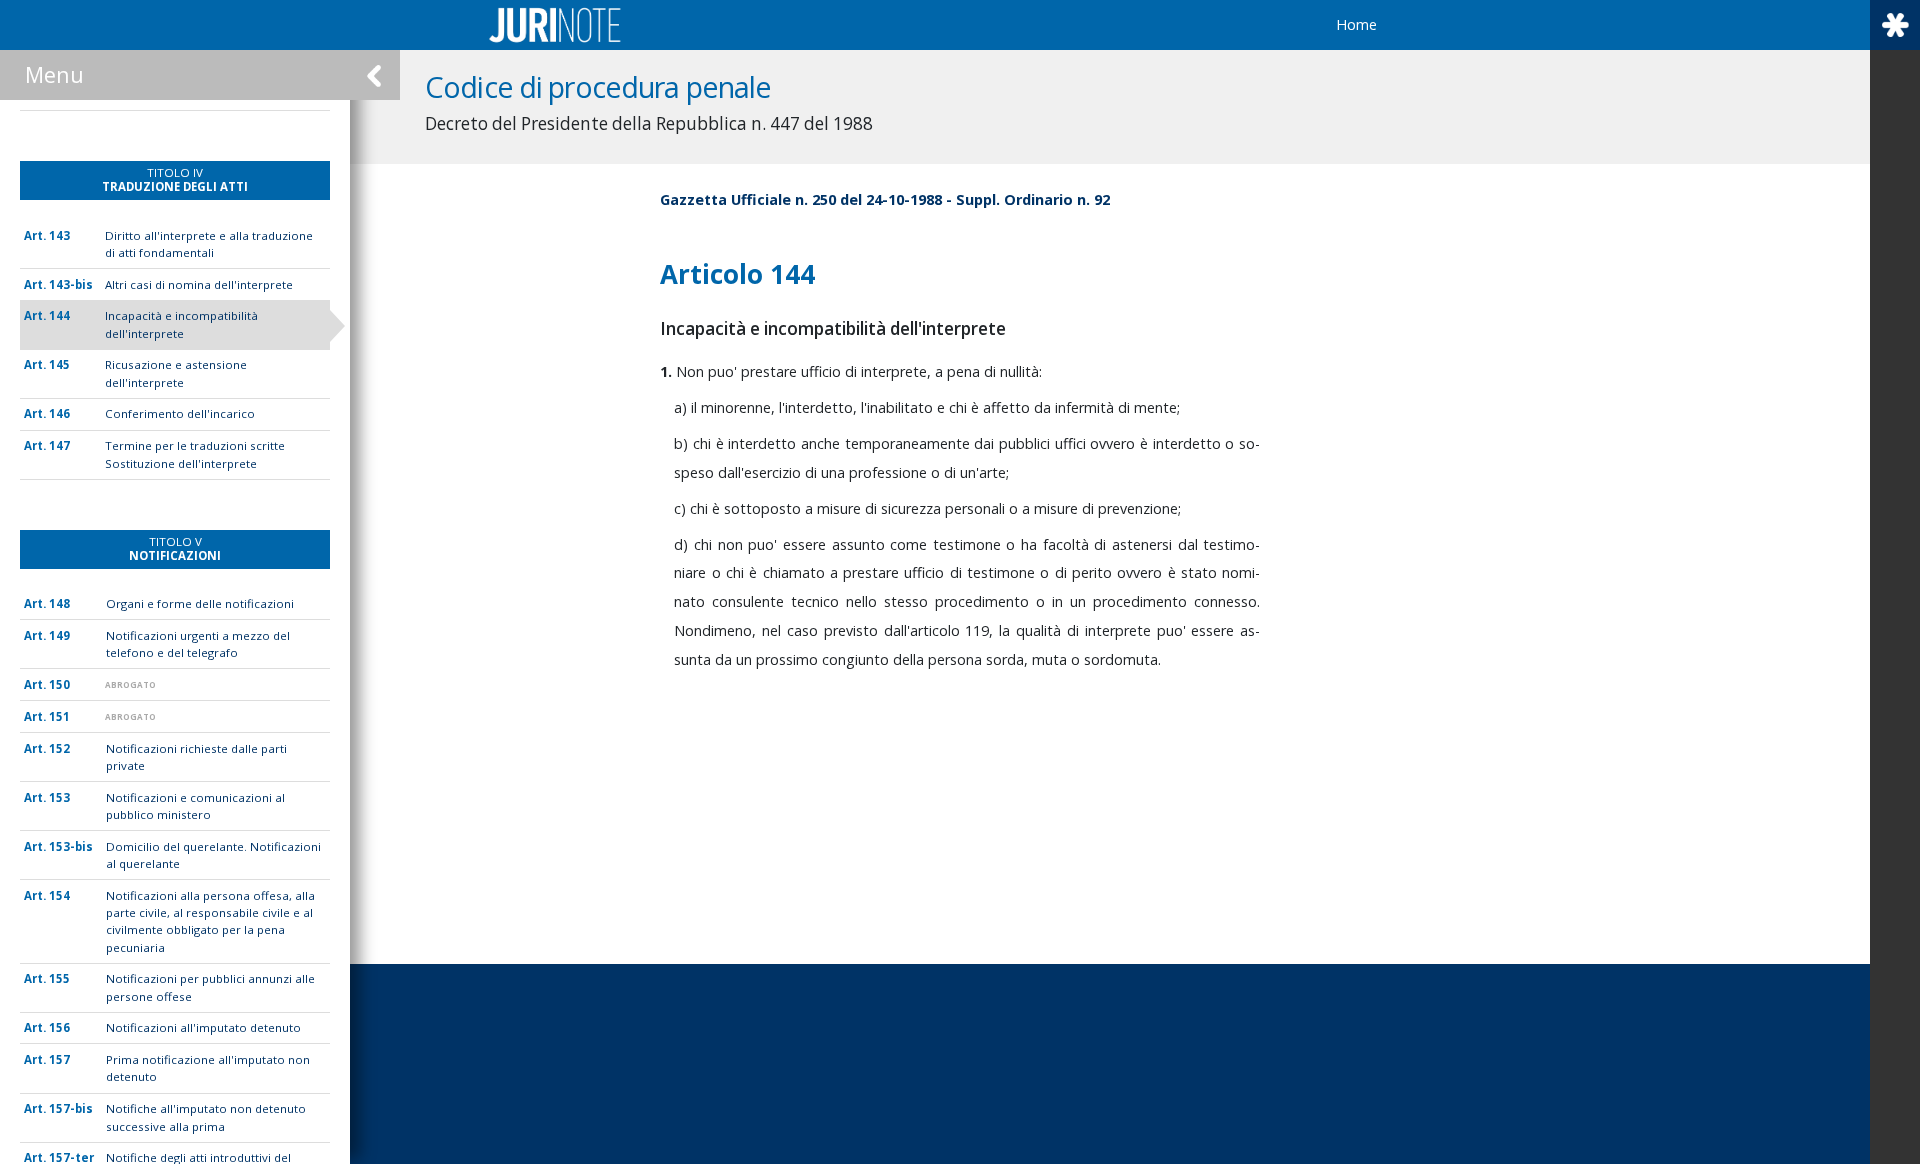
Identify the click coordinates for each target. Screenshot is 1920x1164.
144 (59, 315)
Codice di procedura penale (598, 86)
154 (59, 895)
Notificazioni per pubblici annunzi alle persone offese (210, 987)
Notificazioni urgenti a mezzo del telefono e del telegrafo (198, 644)
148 (59, 603)
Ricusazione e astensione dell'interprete (176, 373)
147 (59, 445)
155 (59, 978)
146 (59, 413)
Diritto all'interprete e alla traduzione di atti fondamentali (209, 244)
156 (59, 1027)
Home (1356, 24)
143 (59, 235)
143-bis (71, 284)
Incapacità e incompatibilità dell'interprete (181, 324)
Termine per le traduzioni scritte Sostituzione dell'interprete (195, 454)
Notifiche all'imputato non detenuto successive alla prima (206, 1117)
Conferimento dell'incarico (180, 413)
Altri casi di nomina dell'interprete (199, 284)
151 (59, 716)
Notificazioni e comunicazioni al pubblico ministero (195, 806)
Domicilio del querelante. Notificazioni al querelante (213, 855)
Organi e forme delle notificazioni (200, 603)
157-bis (71, 1108)
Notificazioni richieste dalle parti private (196, 757)
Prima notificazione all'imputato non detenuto (208, 1068)
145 (59, 364)
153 (59, 797)
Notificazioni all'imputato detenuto (203, 1027)
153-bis (71, 846)
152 (59, 748)
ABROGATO (130, 684)
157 (59, 1059)
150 (59, 684)
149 (59, 635)
